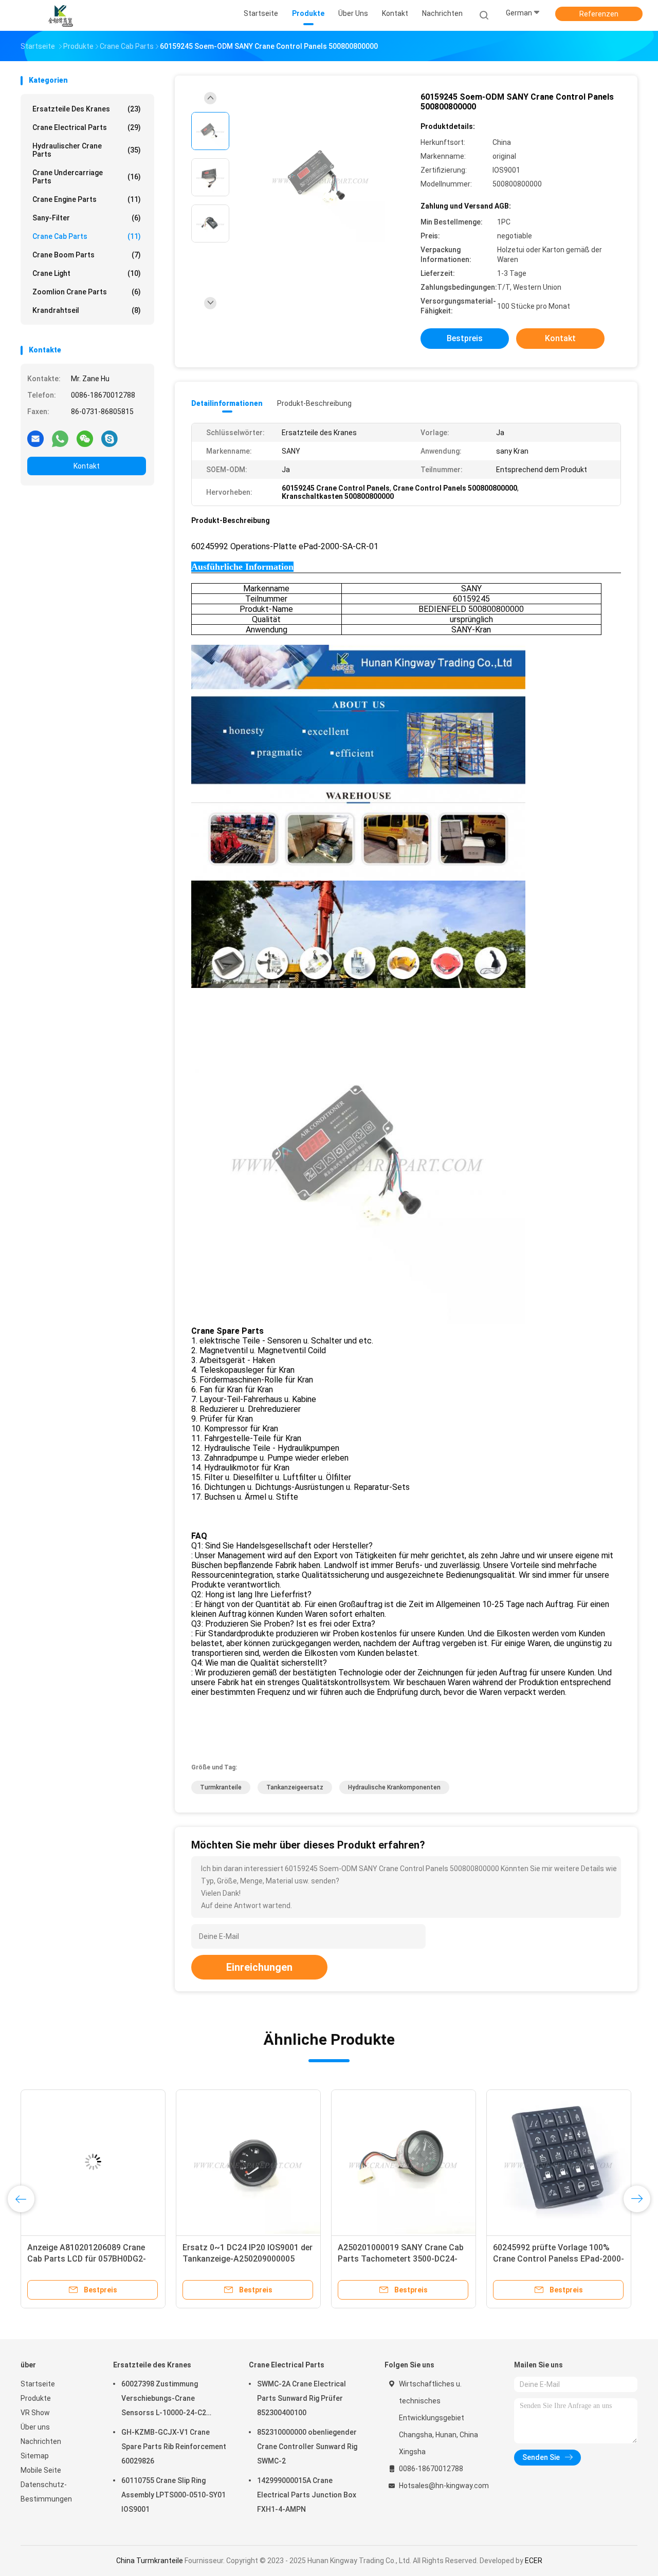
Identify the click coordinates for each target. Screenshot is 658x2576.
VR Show (35, 2413)
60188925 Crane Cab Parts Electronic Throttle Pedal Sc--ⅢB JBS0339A (89, 2259)
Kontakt (87, 466)
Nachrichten (41, 2441)
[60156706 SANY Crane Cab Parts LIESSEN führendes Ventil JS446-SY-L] (559, 2162)
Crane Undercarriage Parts (87, 177)
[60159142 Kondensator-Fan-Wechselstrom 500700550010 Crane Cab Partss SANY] (248, 2162)
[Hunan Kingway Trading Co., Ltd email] (35, 438)
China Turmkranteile (150, 2561)
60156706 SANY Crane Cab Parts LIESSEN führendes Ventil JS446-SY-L (555, 2259)
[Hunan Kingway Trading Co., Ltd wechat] (85, 438)
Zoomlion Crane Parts (87, 292)
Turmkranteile (221, 1787)
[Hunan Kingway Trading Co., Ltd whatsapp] (60, 438)
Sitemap (35, 2456)
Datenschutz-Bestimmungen (46, 2492)
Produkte (36, 2398)
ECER (534, 2561)
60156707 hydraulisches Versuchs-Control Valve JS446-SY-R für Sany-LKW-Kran (404, 2259)
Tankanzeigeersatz (295, 1787)
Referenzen (599, 14)
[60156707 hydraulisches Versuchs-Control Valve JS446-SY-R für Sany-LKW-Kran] (404, 2162)
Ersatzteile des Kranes (87, 109)
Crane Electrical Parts (87, 127)
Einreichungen (259, 1967)
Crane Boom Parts (87, 255)
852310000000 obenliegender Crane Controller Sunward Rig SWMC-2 (307, 2447)
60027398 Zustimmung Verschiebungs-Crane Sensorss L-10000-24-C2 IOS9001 (164, 2400)
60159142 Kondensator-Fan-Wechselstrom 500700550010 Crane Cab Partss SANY (239, 2259)
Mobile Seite (41, 2470)
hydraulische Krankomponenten (394, 1787)
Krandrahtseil (87, 310)
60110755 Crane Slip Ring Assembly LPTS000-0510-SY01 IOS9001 (173, 2495)
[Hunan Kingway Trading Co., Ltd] (61, 15)
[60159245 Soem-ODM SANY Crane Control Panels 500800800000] (321, 179)
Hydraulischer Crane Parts (87, 150)
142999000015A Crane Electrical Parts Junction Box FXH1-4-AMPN (307, 2495)
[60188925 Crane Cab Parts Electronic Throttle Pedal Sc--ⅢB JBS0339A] (93, 2162)
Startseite (38, 2384)
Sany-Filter (87, 218)
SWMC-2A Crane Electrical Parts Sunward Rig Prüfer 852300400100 (301, 2398)
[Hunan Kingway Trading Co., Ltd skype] (109, 438)
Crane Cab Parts (87, 236)
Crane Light (87, 273)
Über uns (35, 2427)
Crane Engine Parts (87, 199)
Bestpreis (465, 338)
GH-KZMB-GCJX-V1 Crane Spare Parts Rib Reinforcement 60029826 (174, 2447)
